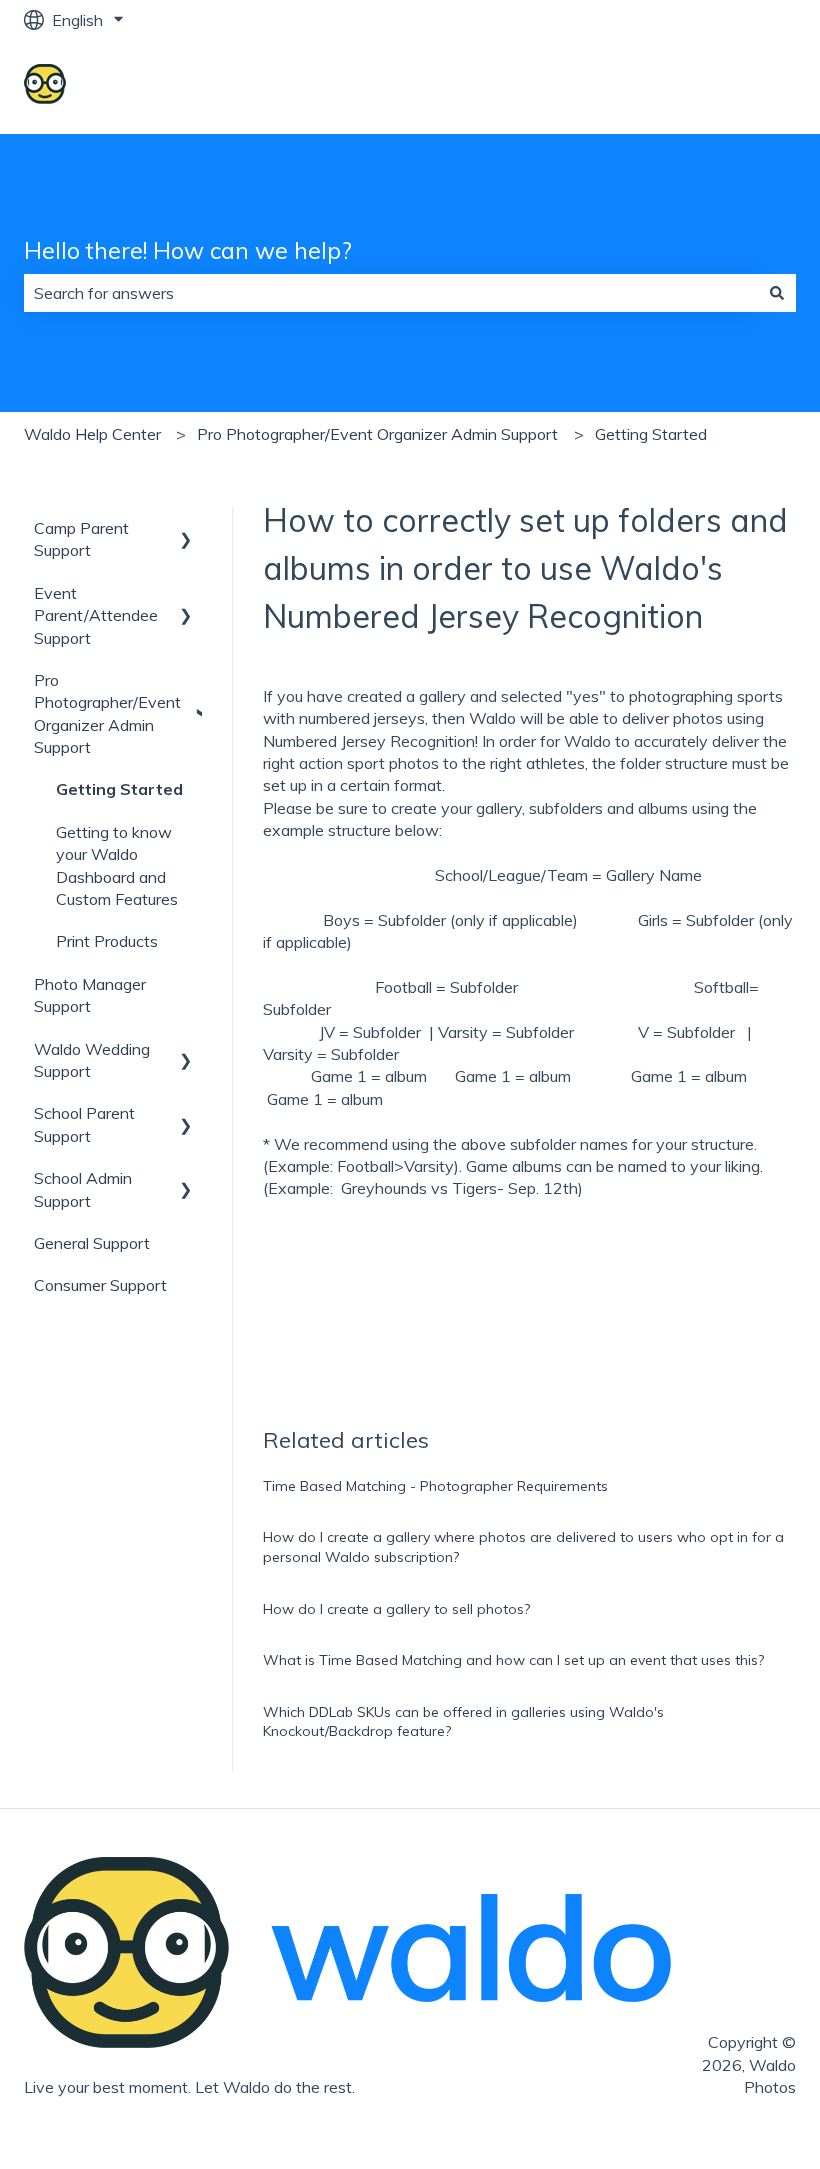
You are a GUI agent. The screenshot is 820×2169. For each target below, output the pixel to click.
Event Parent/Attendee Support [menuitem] (96, 615)
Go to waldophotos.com (691, 87)
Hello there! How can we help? (188, 250)
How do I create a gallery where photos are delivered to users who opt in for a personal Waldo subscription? (523, 1547)
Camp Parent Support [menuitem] (81, 539)
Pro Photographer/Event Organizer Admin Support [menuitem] (107, 713)
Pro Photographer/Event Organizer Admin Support (377, 434)
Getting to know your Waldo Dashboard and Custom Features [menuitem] (117, 865)
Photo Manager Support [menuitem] (90, 995)
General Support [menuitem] (92, 1243)
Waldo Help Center (92, 434)
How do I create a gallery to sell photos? (396, 1609)
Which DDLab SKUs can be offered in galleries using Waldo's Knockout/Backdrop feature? (463, 1722)
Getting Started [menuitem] (119, 789)
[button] (186, 529)
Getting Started (651, 434)
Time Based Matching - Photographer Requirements (435, 1486)
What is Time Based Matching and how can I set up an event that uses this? (513, 1660)
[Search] (777, 293)
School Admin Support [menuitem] (83, 1189)
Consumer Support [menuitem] (100, 1285)
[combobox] (391, 293)
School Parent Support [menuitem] (84, 1124)
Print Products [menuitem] (107, 941)
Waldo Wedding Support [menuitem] (92, 1060)
